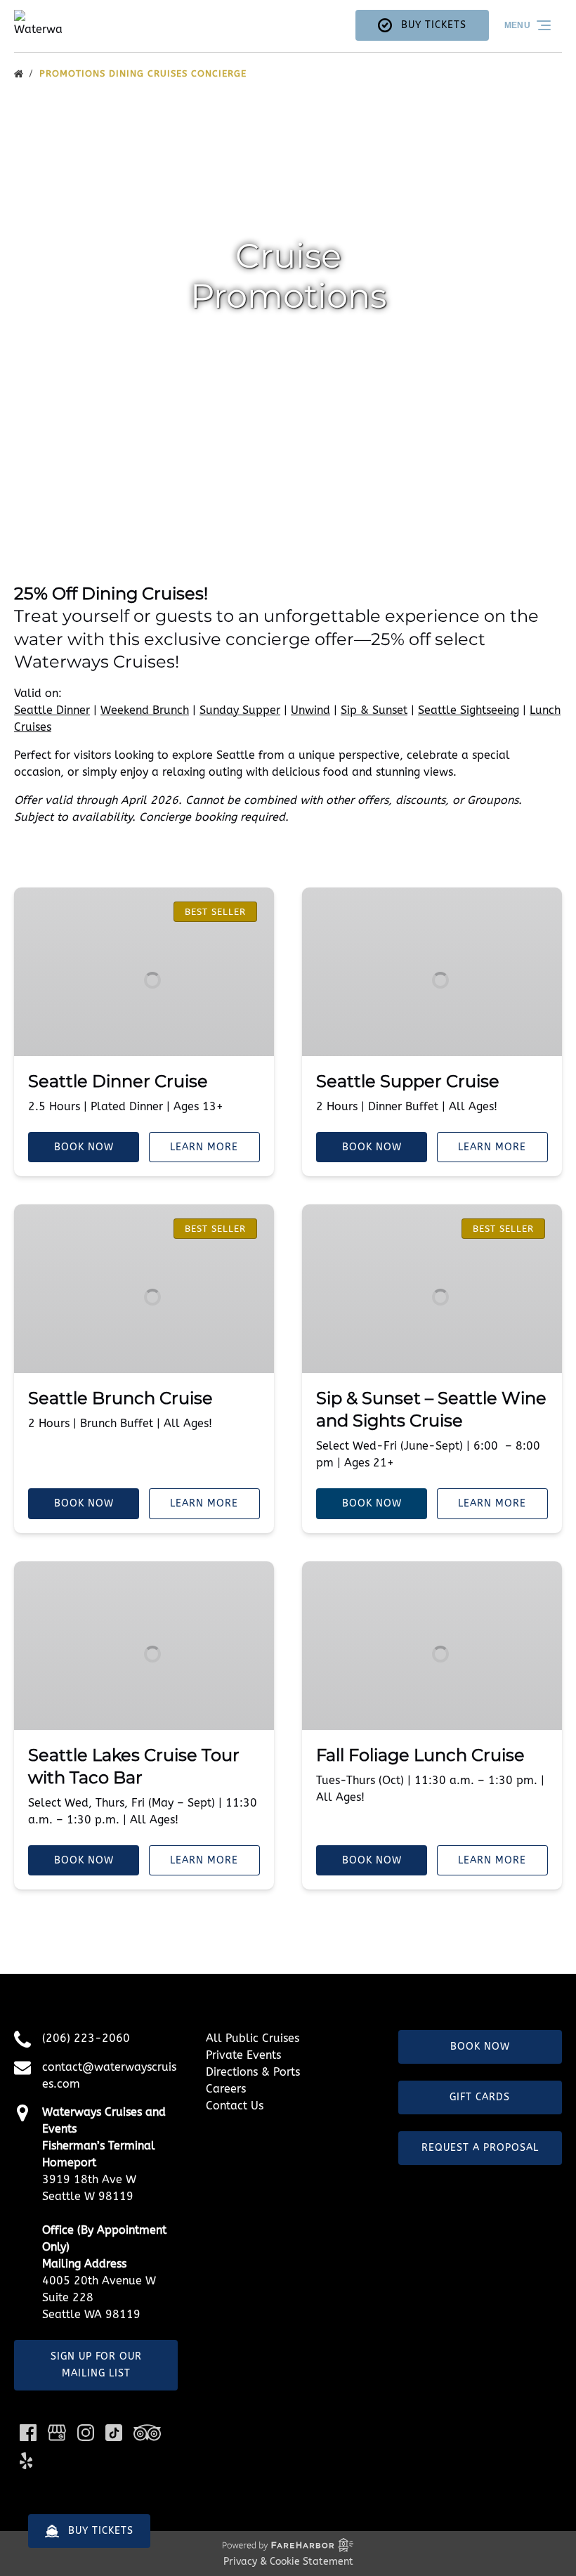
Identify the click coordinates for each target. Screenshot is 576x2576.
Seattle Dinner (52, 710)
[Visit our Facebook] (28, 2433)
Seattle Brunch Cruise (120, 1398)
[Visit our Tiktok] (114, 2433)
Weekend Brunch (145, 710)
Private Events (243, 2055)
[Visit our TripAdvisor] (147, 2433)
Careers (226, 2089)
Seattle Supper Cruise (408, 1081)
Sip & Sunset (374, 710)
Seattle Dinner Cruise (118, 1081)
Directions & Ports (253, 2072)
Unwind (310, 710)
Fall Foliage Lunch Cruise (420, 1755)
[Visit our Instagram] (86, 2433)
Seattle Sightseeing (469, 710)
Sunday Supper (240, 710)
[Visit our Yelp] (26, 2461)
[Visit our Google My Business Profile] (57, 2433)
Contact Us (235, 2106)
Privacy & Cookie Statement (288, 2562)
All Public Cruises (253, 2038)
